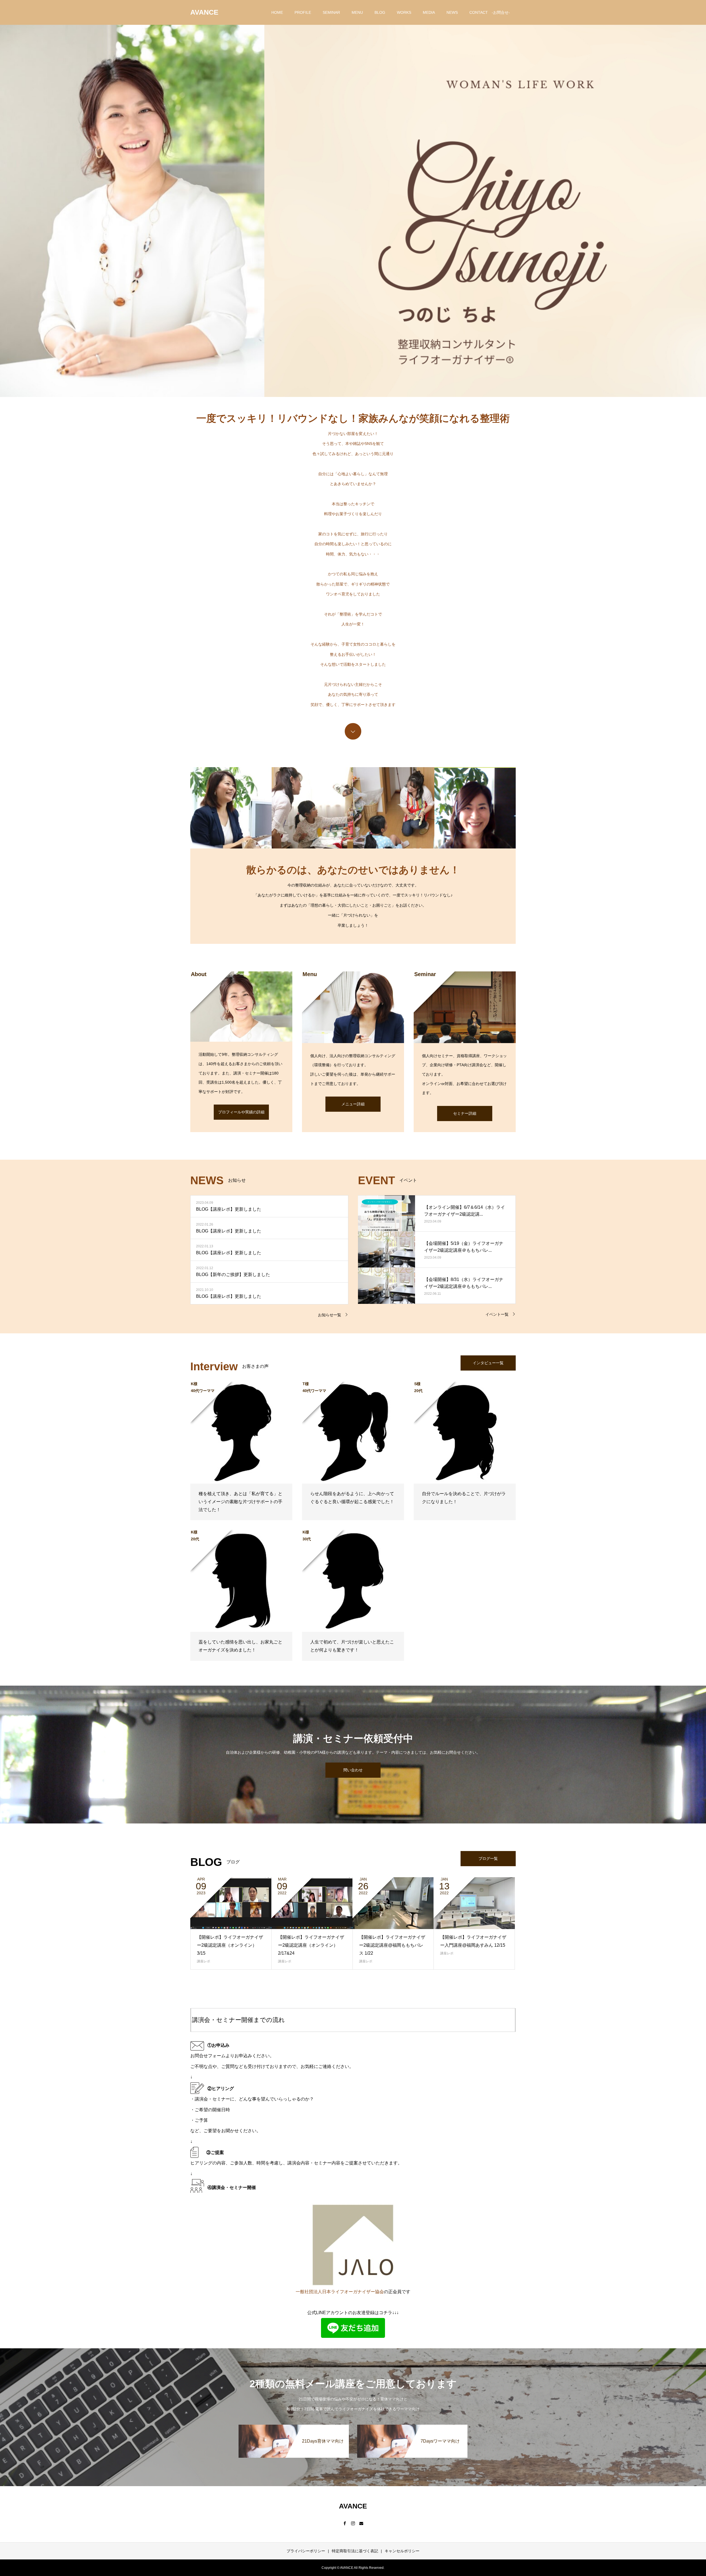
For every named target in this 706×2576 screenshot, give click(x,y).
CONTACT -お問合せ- (490, 12)
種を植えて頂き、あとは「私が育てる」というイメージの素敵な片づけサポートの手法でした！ (240, 1502)
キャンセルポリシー (402, 2551)
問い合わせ (353, 1770)
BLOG (380, 12)
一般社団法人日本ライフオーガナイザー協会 (340, 2292)
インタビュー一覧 (488, 1363)
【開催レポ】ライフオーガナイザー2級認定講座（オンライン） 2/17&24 (311, 1945)
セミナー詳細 (465, 1113)
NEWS (452, 12)
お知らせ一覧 (330, 1315)
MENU (357, 12)
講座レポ (204, 1961)
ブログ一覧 (488, 1858)
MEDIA (429, 12)
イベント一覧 (497, 1314)
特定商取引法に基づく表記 (355, 2551)
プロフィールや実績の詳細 (241, 1112)
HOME (277, 12)
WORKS (404, 12)
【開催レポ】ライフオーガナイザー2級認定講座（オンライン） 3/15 (230, 1945)
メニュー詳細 (353, 1104)
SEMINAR (331, 12)
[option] (353, 198)
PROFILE (303, 12)
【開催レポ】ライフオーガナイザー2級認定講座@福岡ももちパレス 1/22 (392, 1945)
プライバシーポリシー (306, 2551)
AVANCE (204, 12)
